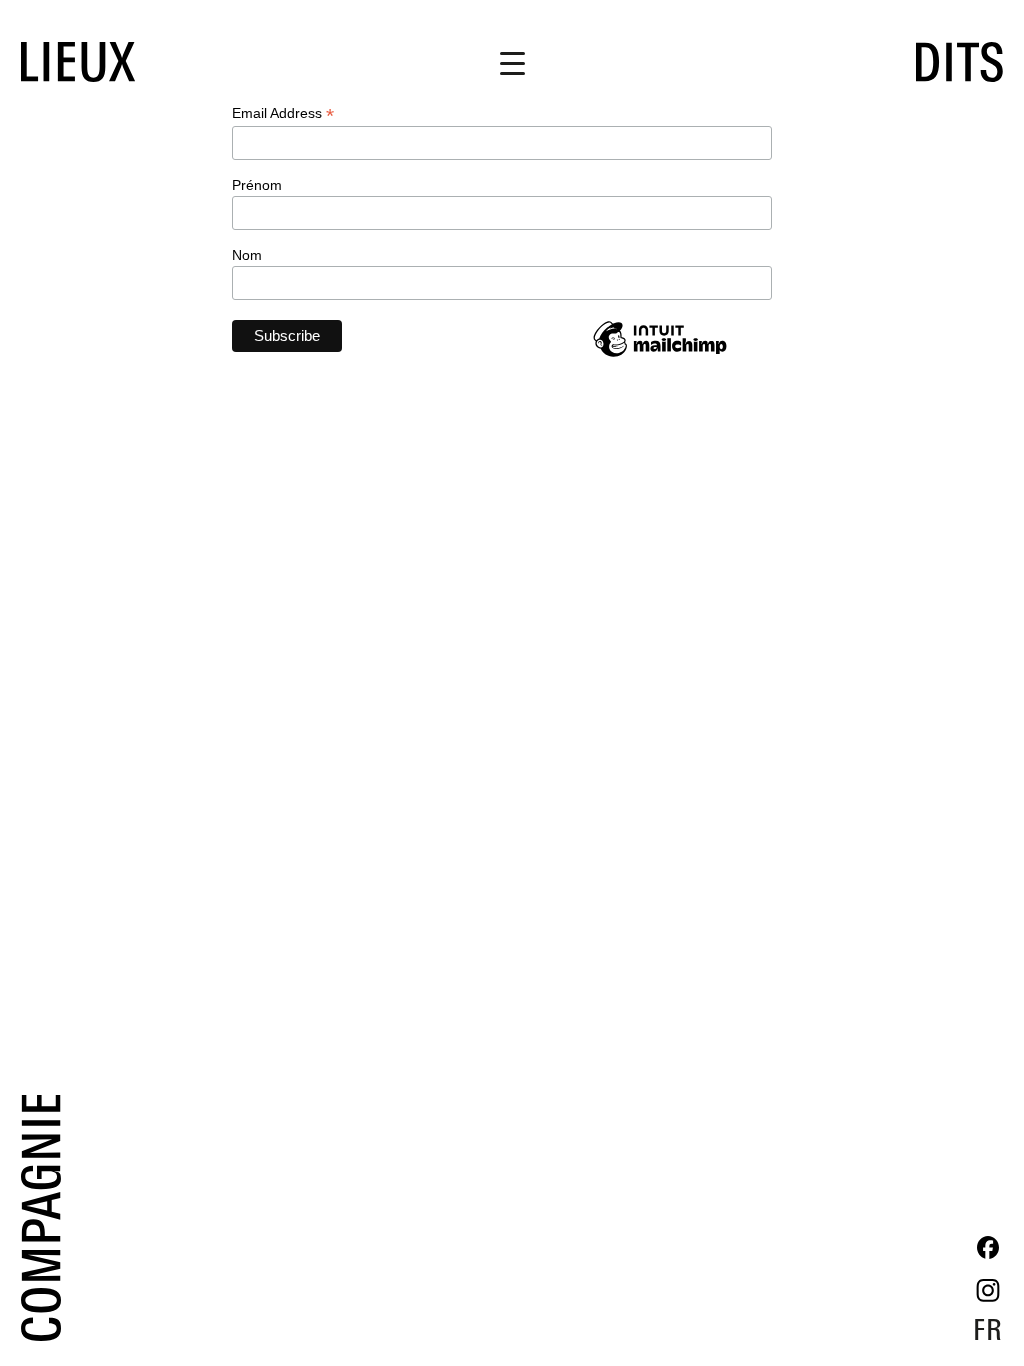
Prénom (257, 185)
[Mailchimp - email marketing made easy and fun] (660, 356)
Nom (247, 255)
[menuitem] (987, 1328)
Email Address (283, 113)
